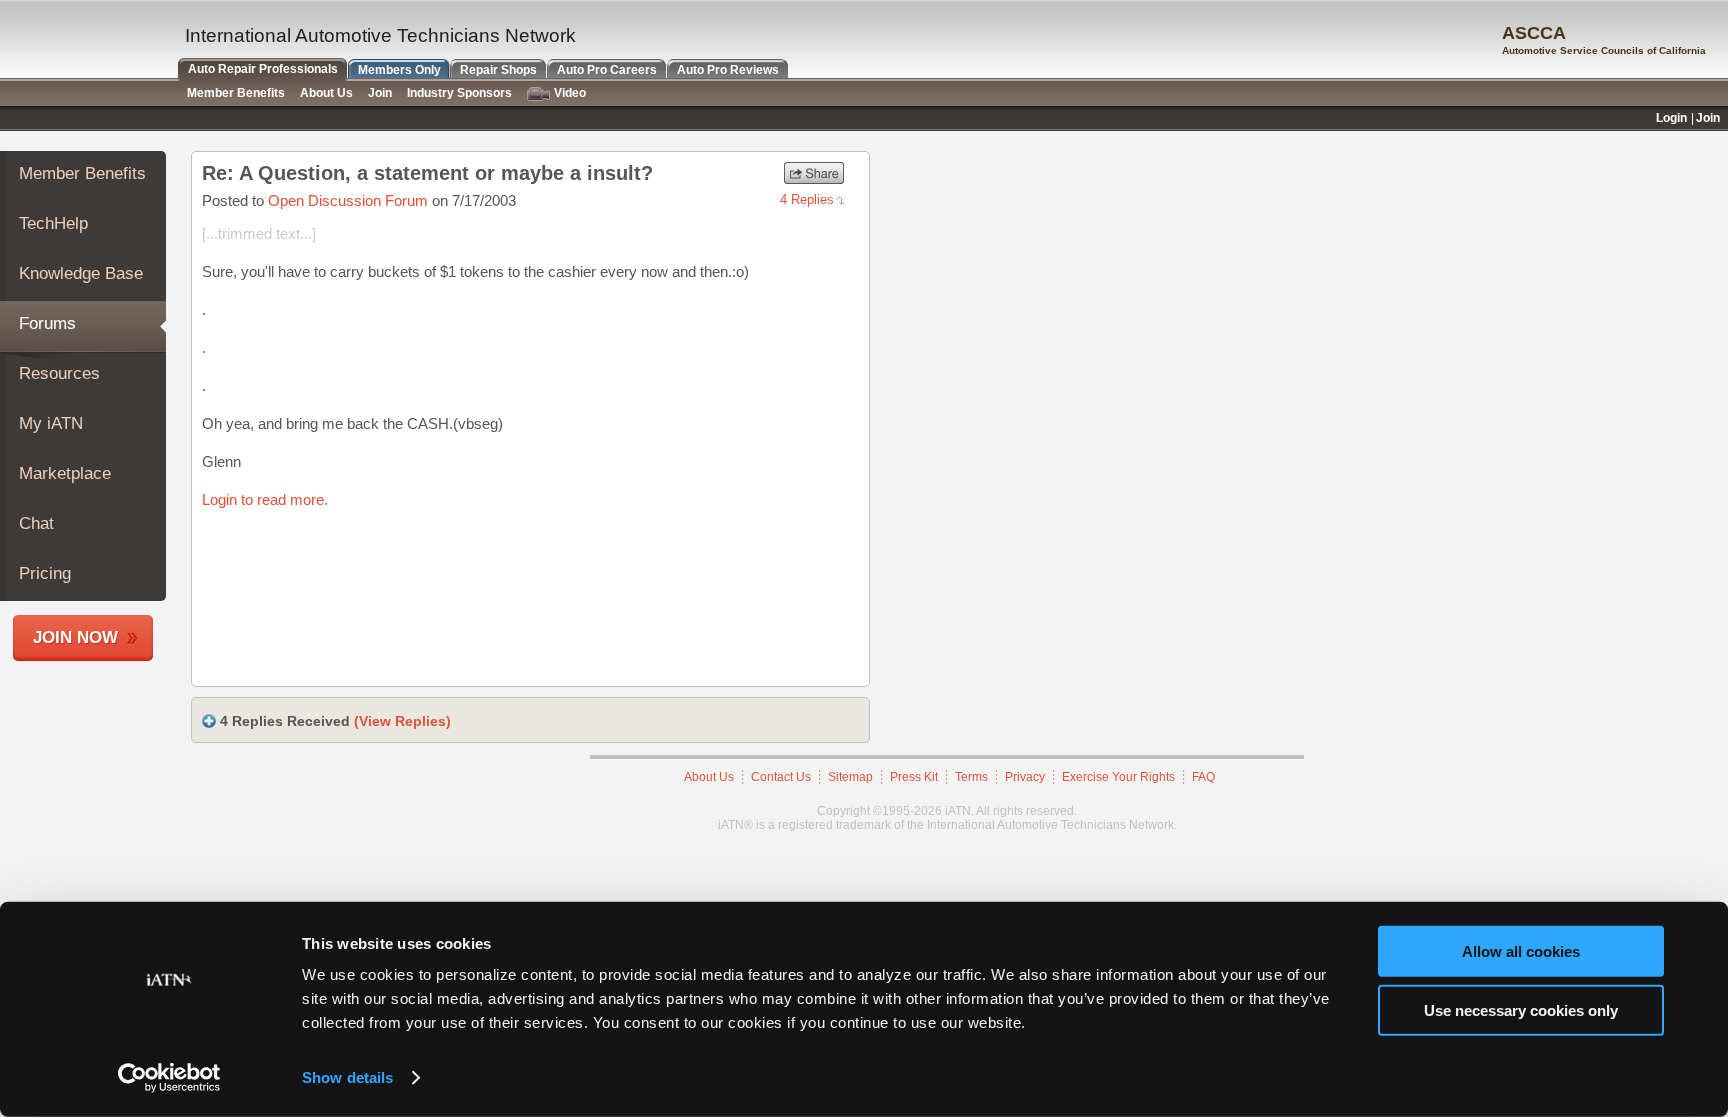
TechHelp (53, 223)
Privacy (1025, 777)
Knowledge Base (81, 273)
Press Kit (914, 777)
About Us (709, 777)
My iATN (51, 423)
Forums (47, 323)
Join (380, 93)
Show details (347, 1077)
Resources (59, 373)
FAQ (1203, 777)
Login (1671, 118)
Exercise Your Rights (1118, 777)
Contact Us (781, 777)
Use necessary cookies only (1521, 1009)
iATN (87, 41)
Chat (36, 523)
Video (570, 93)
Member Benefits (82, 173)
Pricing (45, 573)
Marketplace (65, 473)
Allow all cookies (1521, 951)
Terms (971, 777)
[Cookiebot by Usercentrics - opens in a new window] (169, 1078)
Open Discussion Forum (348, 200)
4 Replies (807, 199)
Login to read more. (265, 499)
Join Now (75, 637)
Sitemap (850, 777)
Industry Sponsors (459, 93)
